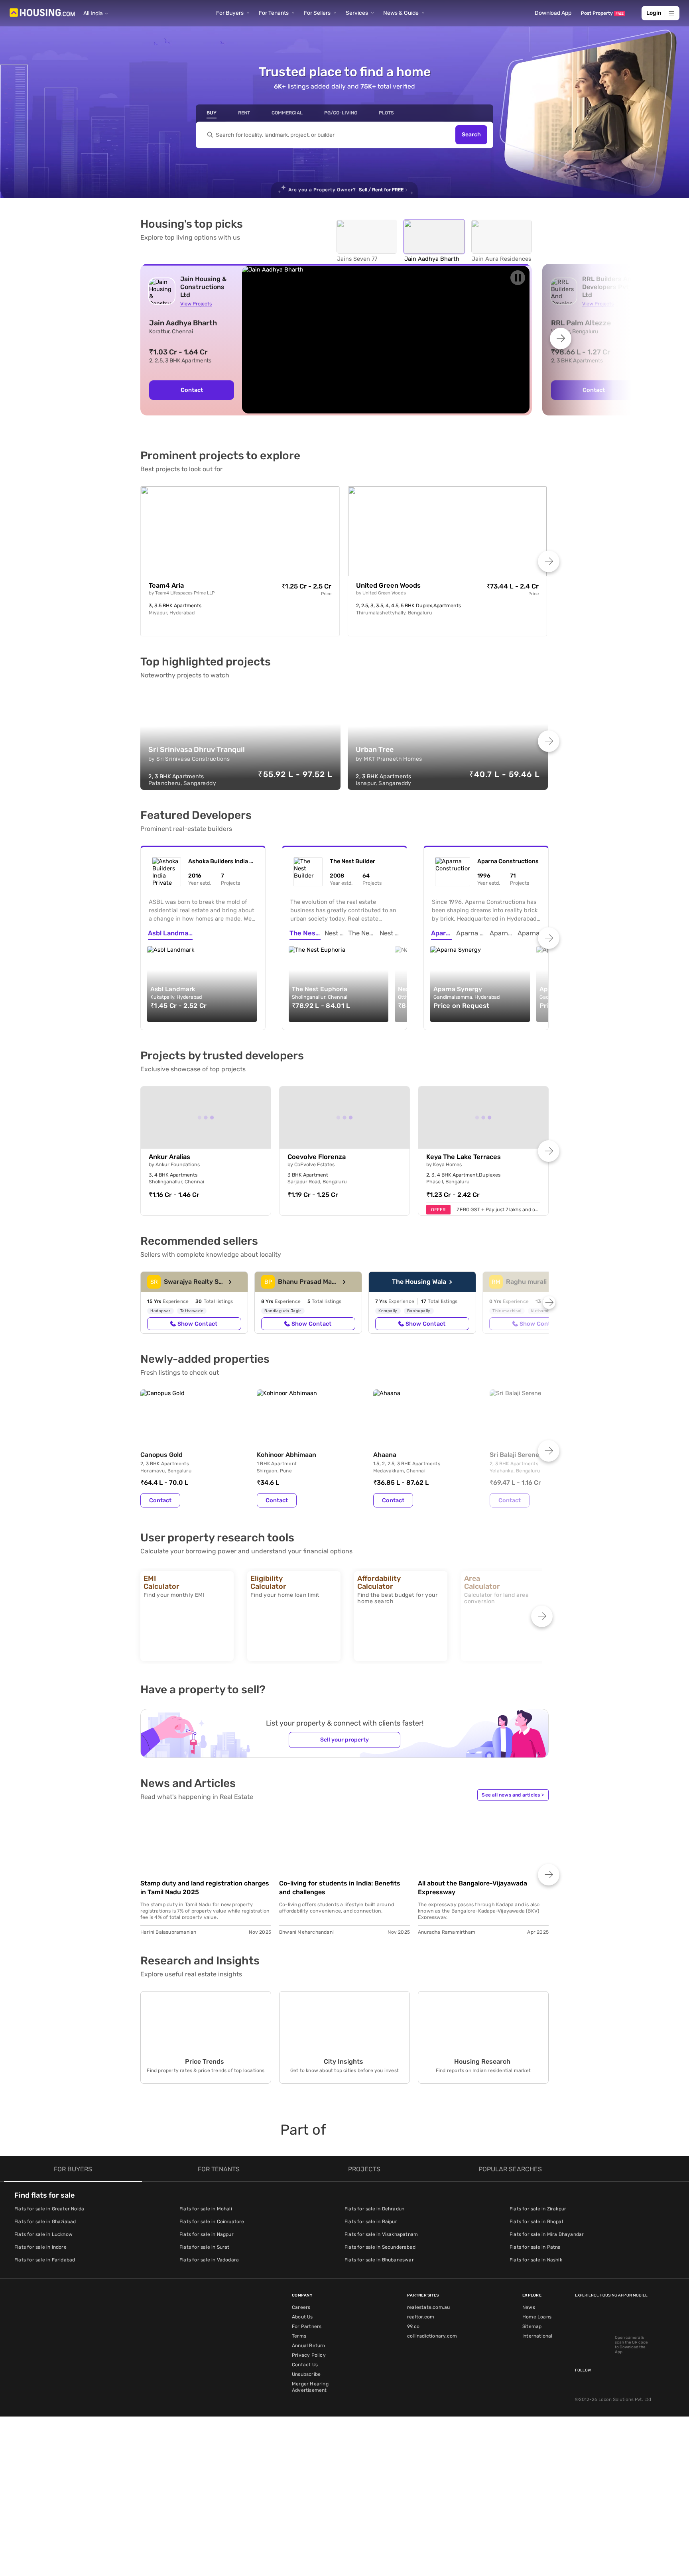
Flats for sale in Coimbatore (212, 2222)
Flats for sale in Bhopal (536, 2222)
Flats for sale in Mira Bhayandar (547, 2234)
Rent (244, 113)
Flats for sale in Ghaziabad (45, 2222)
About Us (302, 2317)
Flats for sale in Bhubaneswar (379, 2260)
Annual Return (309, 2346)
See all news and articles (513, 1795)
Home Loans (537, 2317)
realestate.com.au (428, 2307)
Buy (212, 113)
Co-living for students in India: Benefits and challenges (340, 1888)
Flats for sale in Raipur (371, 2222)
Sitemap (532, 2326)
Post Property (602, 13)
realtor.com (421, 2317)
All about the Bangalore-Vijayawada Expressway (472, 1888)
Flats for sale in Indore (40, 2247)
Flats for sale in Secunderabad (380, 2247)
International (537, 2336)
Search (471, 135)
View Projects (196, 304)
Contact (192, 390)
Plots (386, 113)
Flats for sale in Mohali (206, 2209)
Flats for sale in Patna (535, 2247)
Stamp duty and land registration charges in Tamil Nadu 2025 (205, 1888)
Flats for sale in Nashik (536, 2260)
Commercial (287, 113)
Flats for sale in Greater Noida (49, 2209)
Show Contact (197, 1324)
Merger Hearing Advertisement (310, 2387)
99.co (413, 2326)
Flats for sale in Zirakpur (538, 2209)
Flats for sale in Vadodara (209, 2260)
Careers (301, 2307)
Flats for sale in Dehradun (374, 2209)
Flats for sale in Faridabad (45, 2260)
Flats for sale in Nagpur (207, 2234)
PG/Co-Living (341, 113)
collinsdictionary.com (432, 2336)
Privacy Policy (309, 2355)
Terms (299, 2336)
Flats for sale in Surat (205, 2247)
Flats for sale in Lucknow (43, 2234)
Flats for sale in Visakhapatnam (381, 2234)
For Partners (307, 2326)
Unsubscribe (306, 2374)
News (529, 2307)
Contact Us (305, 2365)
